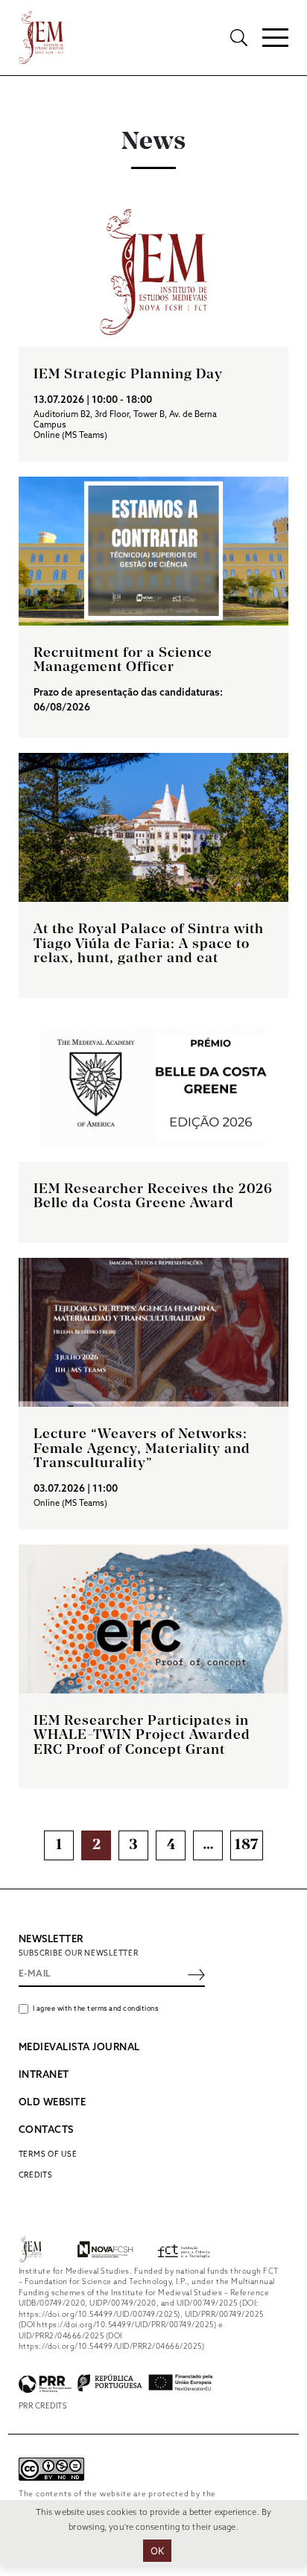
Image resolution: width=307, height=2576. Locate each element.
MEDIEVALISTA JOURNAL (79, 2048)
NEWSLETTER (51, 1940)
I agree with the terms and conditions (96, 2009)
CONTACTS (46, 2130)
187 (247, 1845)
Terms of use (48, 2154)
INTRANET (44, 2075)
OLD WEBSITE (53, 2103)
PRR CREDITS (43, 2406)
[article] (154, 330)
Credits (36, 2175)
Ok (158, 2551)
